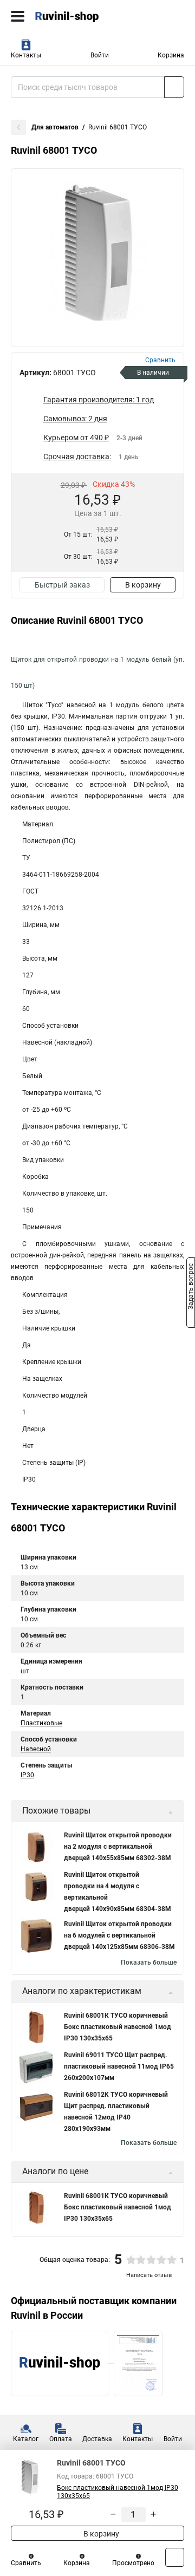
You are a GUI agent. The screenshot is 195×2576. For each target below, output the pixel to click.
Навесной (36, 1749)
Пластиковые (41, 1723)
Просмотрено (133, 2563)
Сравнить (26, 2563)
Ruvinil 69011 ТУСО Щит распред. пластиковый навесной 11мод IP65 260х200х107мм (119, 2066)
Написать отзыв (149, 2275)
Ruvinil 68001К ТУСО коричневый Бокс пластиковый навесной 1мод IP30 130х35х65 (118, 2027)
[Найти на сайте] (174, 87)
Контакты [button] (26, 55)
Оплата (61, 2439)
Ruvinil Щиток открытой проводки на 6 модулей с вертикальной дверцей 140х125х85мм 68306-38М (119, 1935)
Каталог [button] (26, 2439)
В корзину (143, 585)
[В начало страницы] (175, 2557)
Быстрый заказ (62, 585)
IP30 (27, 1775)
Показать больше (149, 1962)
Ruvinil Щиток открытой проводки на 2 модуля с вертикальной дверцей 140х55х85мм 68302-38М (118, 1847)
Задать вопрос (191, 1287)
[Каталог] (18, 16)
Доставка (97, 2439)
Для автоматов (55, 127)
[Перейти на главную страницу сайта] (81, 16)
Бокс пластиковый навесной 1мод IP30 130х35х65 (118, 2492)
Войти (100, 55)
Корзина (171, 55)
